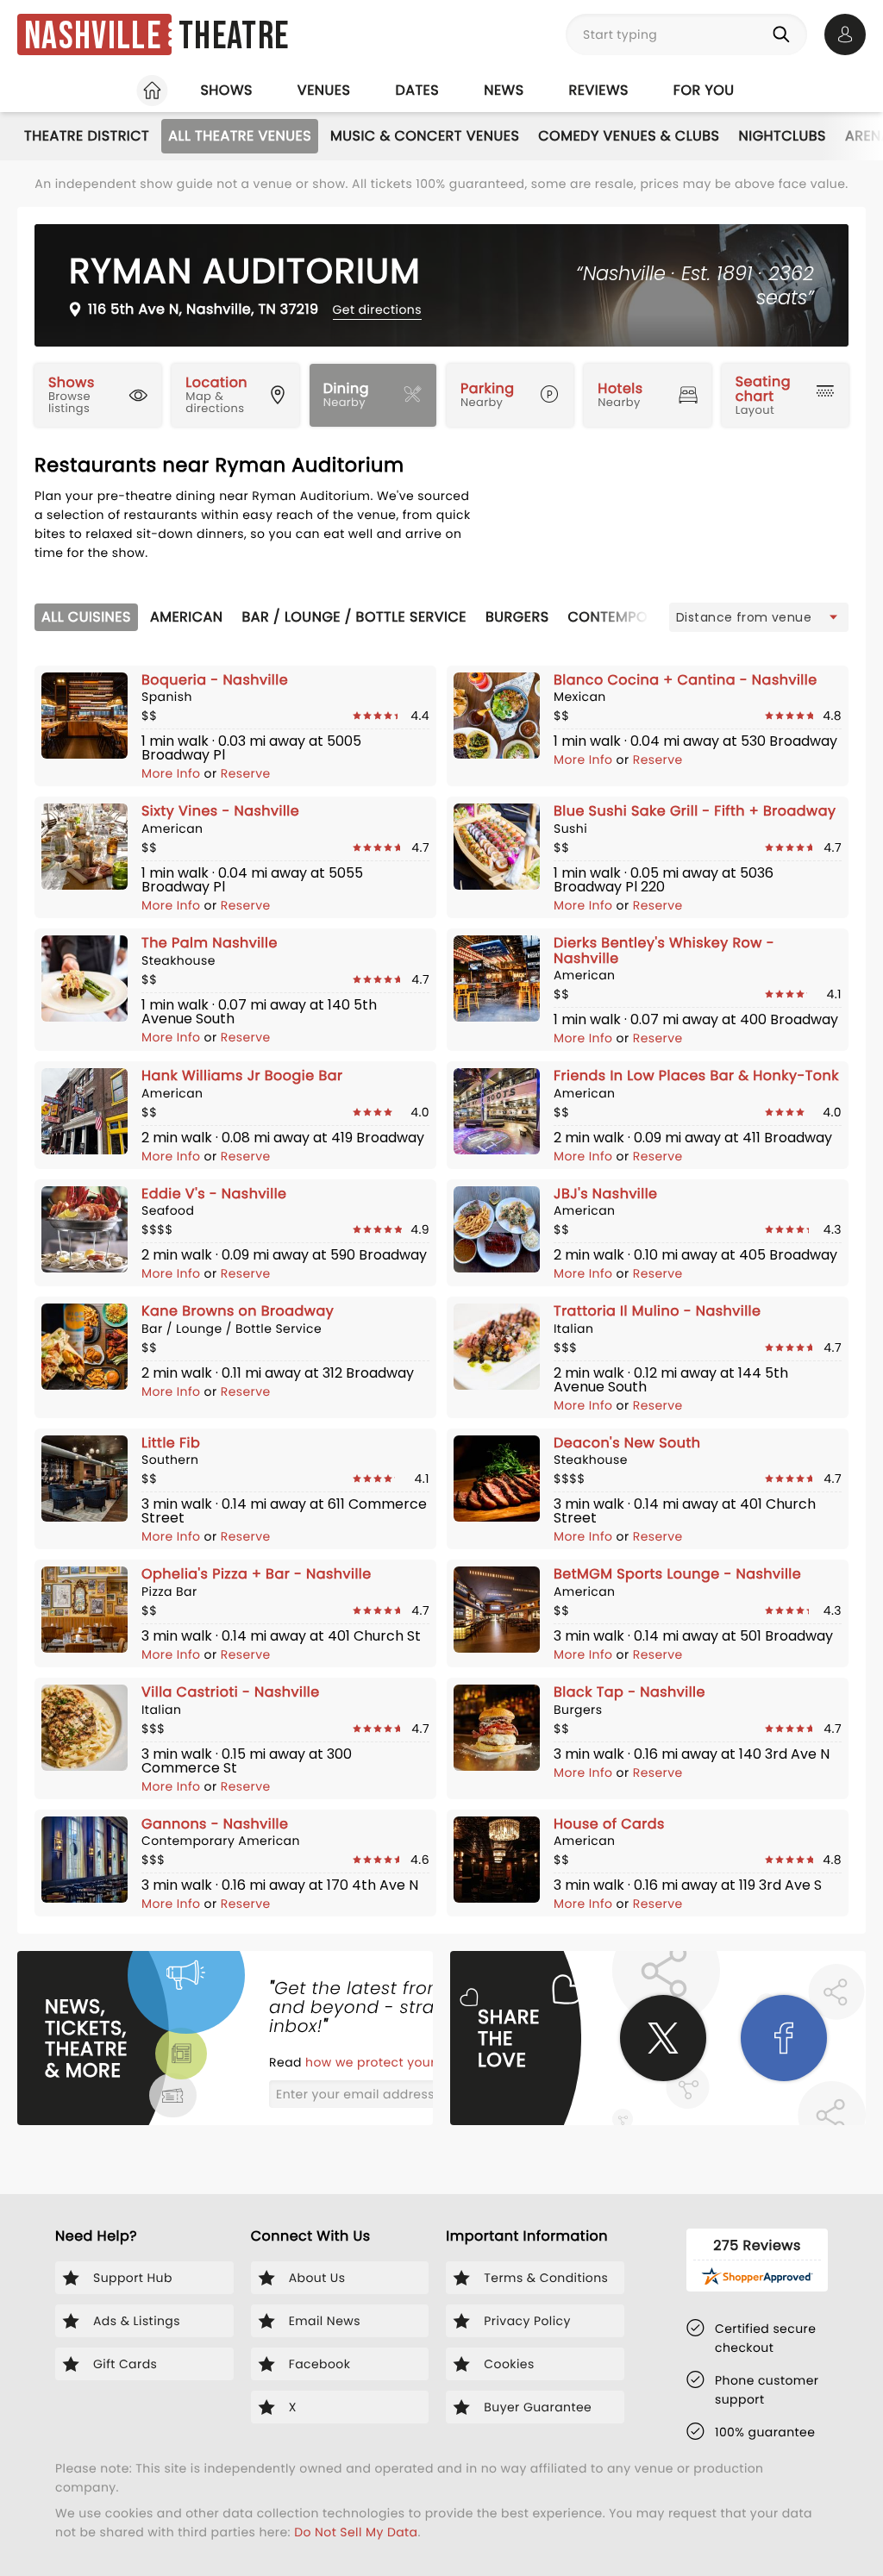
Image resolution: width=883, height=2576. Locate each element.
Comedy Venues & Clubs (629, 136)
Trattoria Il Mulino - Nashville (657, 1311)
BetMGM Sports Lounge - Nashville (677, 1574)
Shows (226, 90)
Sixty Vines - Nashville (220, 811)
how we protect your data (389, 2062)
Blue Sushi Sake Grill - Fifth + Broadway (695, 811)
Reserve (246, 773)
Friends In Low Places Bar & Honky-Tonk (696, 1075)
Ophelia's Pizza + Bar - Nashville (257, 1574)
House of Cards (609, 1824)
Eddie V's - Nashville (214, 1194)
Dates (417, 90)
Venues (324, 90)
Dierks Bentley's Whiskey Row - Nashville (664, 950)
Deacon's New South (627, 1443)
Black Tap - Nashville (629, 1692)
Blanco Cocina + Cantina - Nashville (686, 680)
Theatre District (87, 136)
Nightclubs (783, 136)
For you (704, 90)
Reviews (599, 90)
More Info (173, 773)
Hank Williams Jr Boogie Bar (242, 1075)
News (504, 90)
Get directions (377, 309)
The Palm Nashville (210, 943)
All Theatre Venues (240, 136)
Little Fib (171, 1443)
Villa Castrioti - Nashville (231, 1692)
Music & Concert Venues (425, 136)
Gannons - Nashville (215, 1824)
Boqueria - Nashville (215, 680)
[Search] (785, 34)
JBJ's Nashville (606, 1194)
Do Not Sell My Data (356, 2532)
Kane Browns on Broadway (238, 1311)
